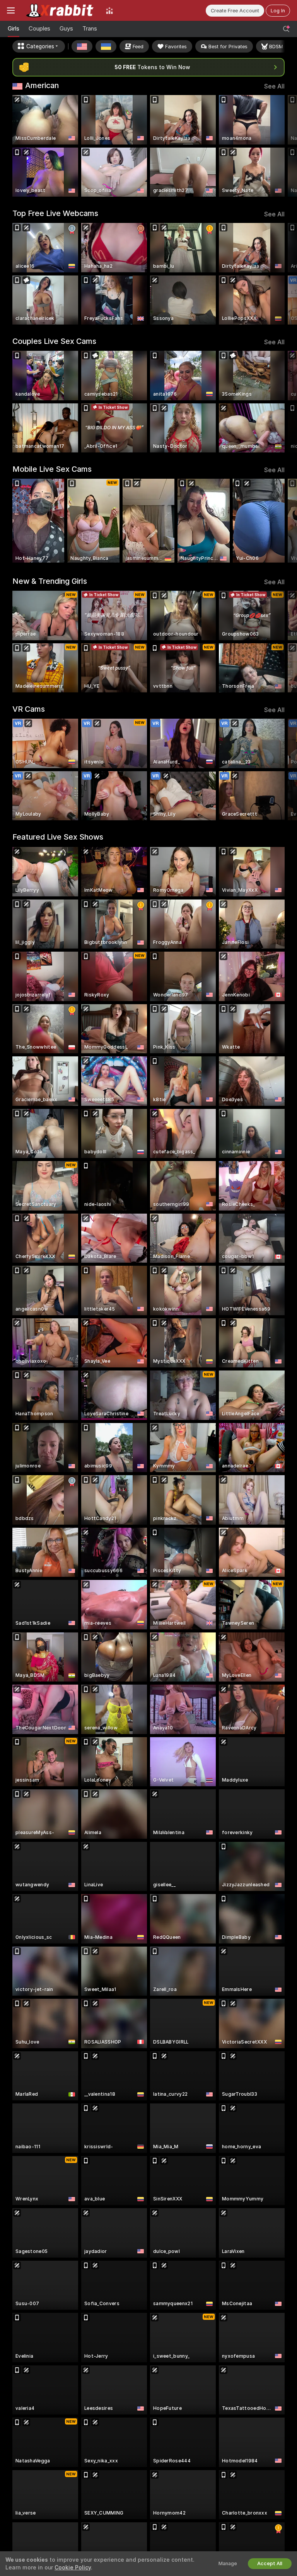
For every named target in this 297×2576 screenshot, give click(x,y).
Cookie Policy (73, 2567)
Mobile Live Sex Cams (52, 469)
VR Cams (29, 709)
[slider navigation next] (282, 146)
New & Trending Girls (50, 581)
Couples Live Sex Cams (54, 341)
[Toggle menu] (11, 10)
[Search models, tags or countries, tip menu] (286, 29)
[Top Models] (109, 10)
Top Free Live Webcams (55, 213)
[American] (82, 46)
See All (274, 86)
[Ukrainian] (106, 46)
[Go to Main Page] (60, 10)
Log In (278, 11)
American (42, 85)
